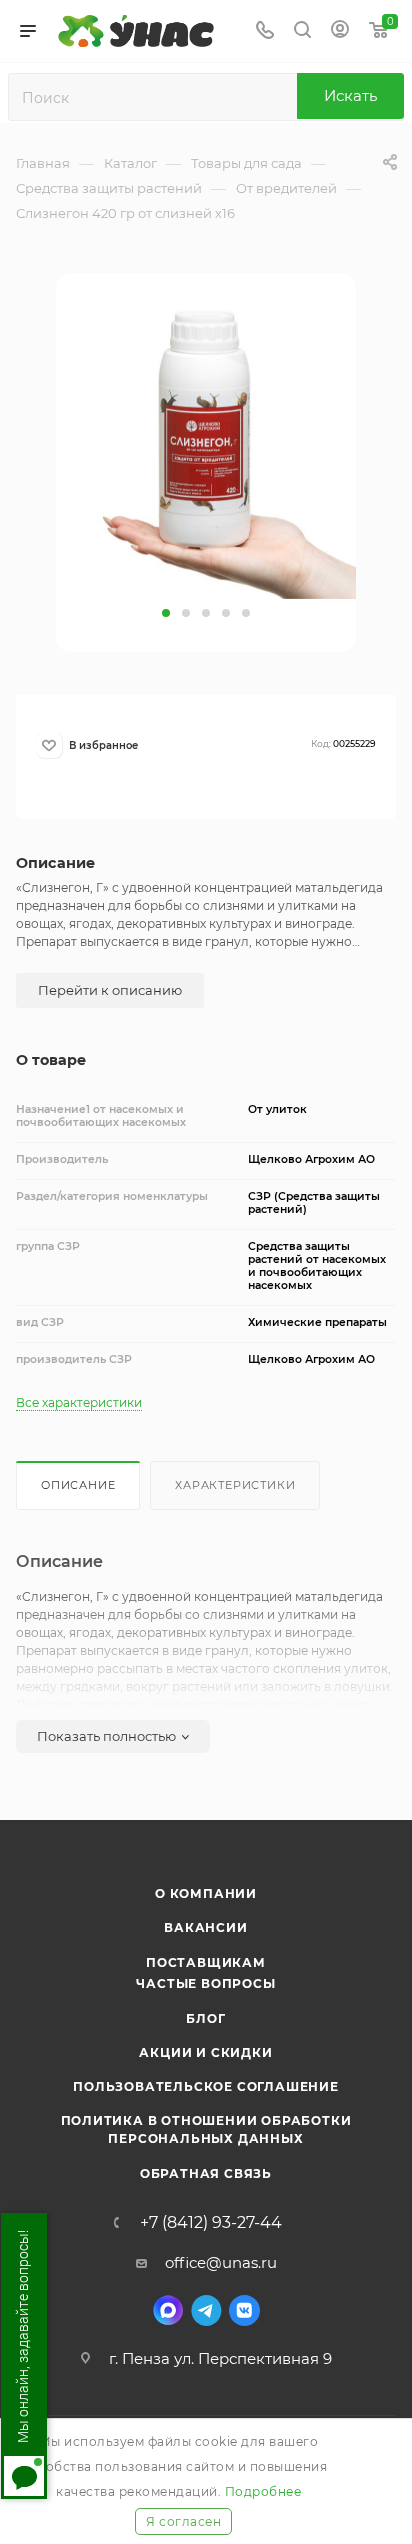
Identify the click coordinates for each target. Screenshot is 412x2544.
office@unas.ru (221, 2262)
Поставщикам (206, 1962)
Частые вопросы (205, 1983)
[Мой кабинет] (340, 31)
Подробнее (263, 2491)
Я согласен (183, 2521)
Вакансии (205, 1927)
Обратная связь (206, 2173)
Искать (350, 95)
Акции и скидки (205, 2052)
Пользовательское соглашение (206, 2086)
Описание (78, 1485)
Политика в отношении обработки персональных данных (206, 2129)
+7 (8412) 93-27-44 (211, 2223)
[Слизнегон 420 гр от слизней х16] (206, 447)
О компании (206, 1893)
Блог (205, 2018)
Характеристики (235, 1485)
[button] (166, 613)
